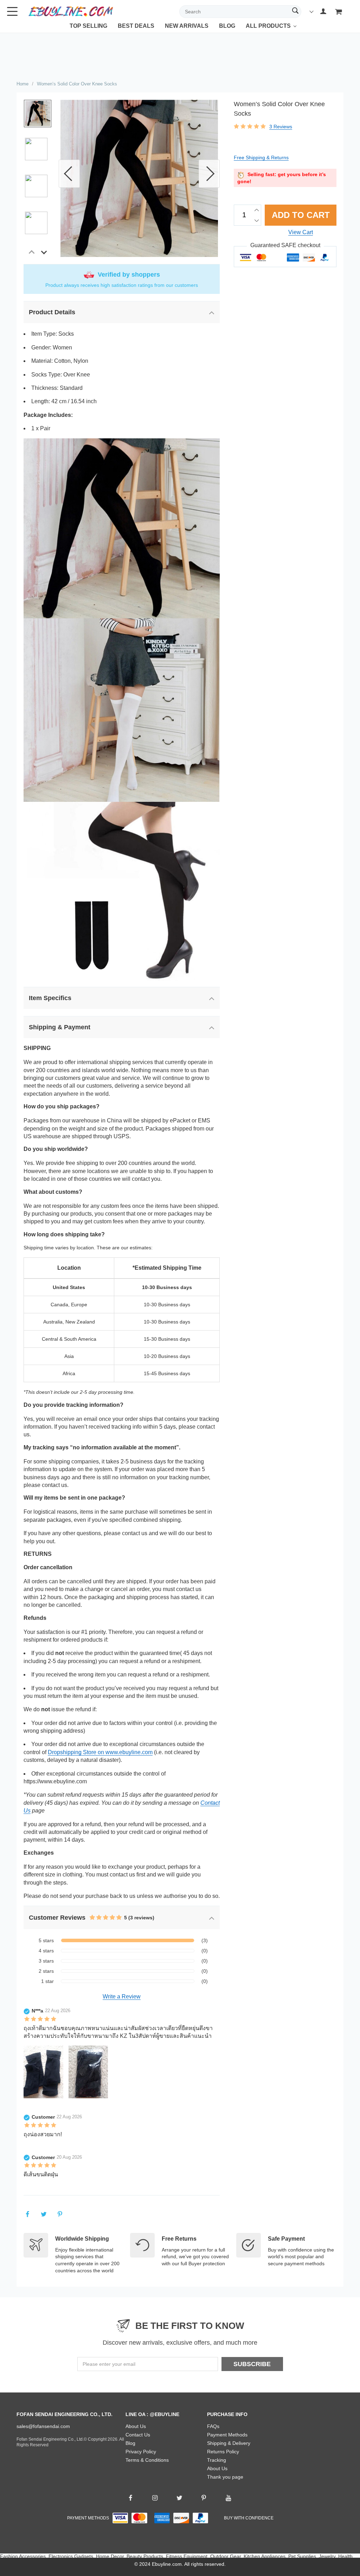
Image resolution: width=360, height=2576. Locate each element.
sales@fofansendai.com (43, 2426)
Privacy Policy (141, 2452)
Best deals (136, 26)
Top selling (88, 26)
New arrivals (187, 26)
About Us (136, 2426)
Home (22, 84)
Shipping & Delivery (229, 2443)
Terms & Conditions (147, 2460)
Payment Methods (227, 2435)
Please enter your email (109, 2364)
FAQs (213, 2426)
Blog (227, 26)
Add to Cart (301, 215)
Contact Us (138, 2435)
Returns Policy (223, 2452)
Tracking (217, 2460)
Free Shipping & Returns (261, 157)
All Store (259, 31)
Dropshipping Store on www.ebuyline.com (100, 1752)
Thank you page (225, 2477)
